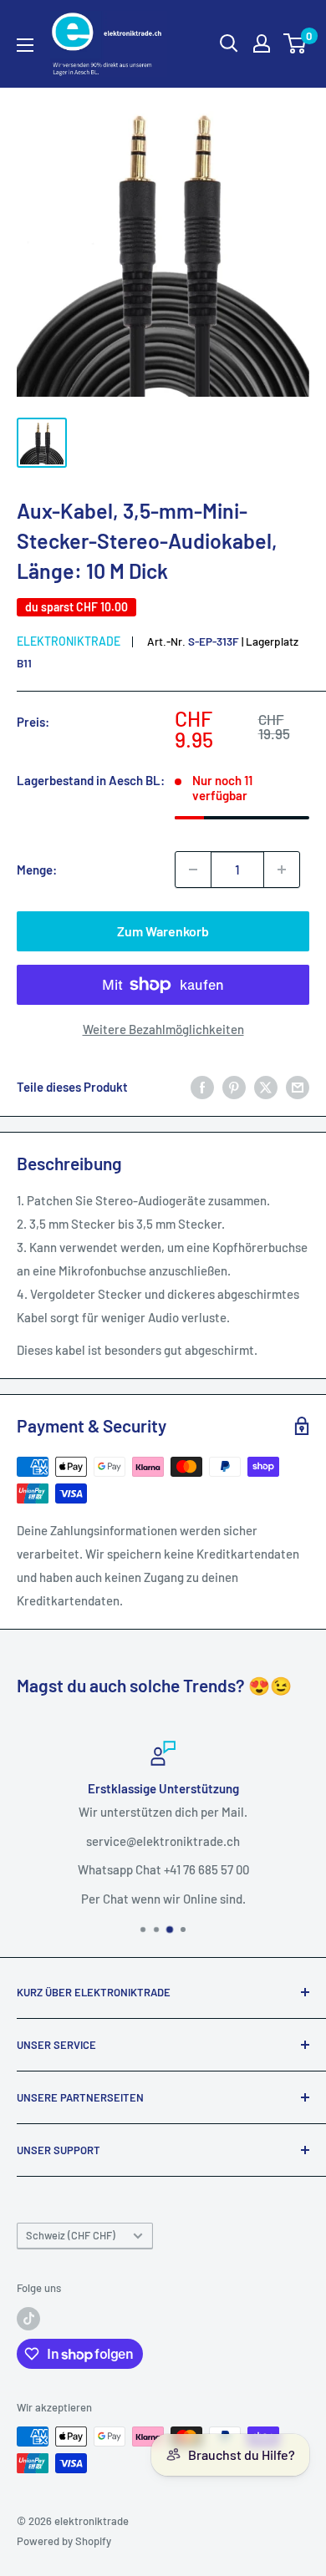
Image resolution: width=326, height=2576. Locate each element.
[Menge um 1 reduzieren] (193, 870)
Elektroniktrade (69, 641)
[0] (295, 43)
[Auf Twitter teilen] (266, 1087)
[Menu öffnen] (25, 45)
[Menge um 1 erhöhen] (282, 870)
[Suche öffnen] (229, 43)
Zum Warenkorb (163, 931)
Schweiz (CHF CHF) (71, 2235)
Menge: (37, 870)
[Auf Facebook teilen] (202, 1087)
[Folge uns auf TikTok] (28, 2319)
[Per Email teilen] (298, 1087)
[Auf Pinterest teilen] (234, 1087)
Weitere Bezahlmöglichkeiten (163, 1029)
